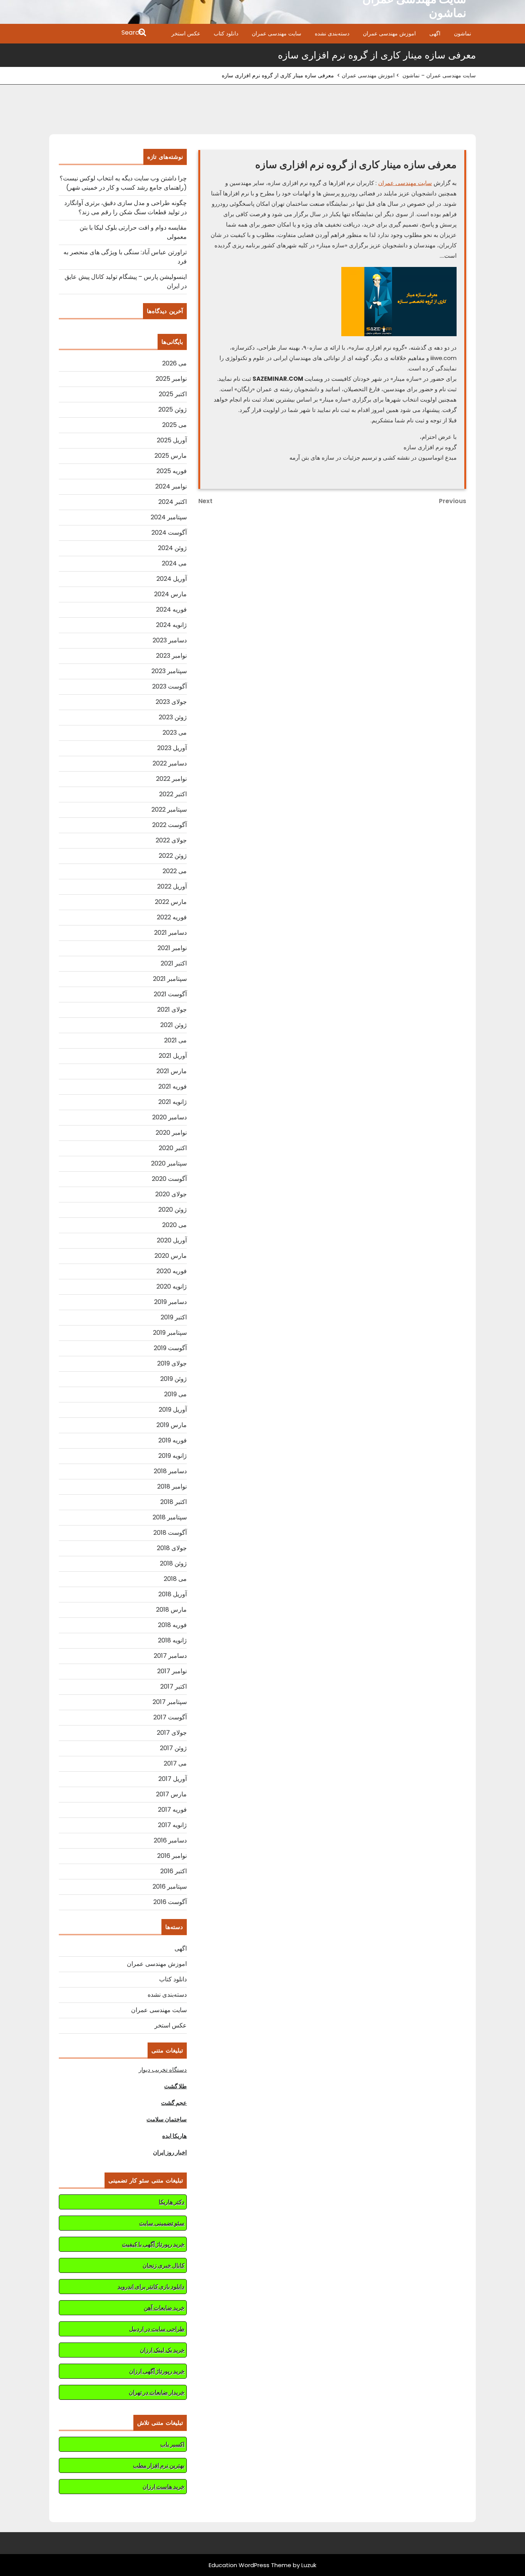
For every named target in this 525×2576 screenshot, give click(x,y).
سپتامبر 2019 (170, 1333)
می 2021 (175, 1040)
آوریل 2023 (172, 748)
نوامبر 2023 (171, 656)
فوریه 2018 (172, 1625)
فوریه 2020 (172, 1271)
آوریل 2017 (173, 1779)
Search (98, 33)
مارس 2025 (171, 456)
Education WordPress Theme (250, 2565)
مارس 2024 (170, 594)
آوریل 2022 (172, 886)
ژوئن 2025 (173, 409)
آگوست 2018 (170, 1533)
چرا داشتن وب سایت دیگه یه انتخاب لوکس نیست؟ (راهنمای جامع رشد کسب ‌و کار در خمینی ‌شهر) (123, 183)
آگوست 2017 (170, 1717)
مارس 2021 (172, 1071)
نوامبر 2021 (172, 948)
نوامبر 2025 (171, 379)
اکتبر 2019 (174, 1317)
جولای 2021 (172, 1010)
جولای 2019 (172, 1363)
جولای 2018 (172, 1548)
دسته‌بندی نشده (332, 33)
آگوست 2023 (169, 686)
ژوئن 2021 (174, 1025)
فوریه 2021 (173, 1086)
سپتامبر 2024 (169, 517)
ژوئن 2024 (172, 548)
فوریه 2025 (172, 471)
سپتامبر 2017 (170, 1702)
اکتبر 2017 (174, 1686)
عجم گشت (174, 2103)
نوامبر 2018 (172, 1486)
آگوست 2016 (170, 1902)
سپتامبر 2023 (169, 671)
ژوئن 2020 (173, 1210)
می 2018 (175, 1579)
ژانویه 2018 (172, 1640)
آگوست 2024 (169, 533)
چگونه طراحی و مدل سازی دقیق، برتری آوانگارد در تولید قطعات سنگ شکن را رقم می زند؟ (125, 208)
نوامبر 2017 (172, 1671)
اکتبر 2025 (173, 394)
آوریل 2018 (173, 1594)
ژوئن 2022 (173, 856)
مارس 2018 (171, 1610)
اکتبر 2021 (174, 963)
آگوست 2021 (170, 994)
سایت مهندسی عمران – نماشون (439, 75)
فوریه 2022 (172, 917)
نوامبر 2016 (172, 1856)
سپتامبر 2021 (170, 979)
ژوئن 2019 (174, 1379)
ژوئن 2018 (173, 1563)
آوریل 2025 (172, 440)
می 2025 (174, 425)
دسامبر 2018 (170, 1471)
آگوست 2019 (170, 1348)
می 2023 (175, 733)
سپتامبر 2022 (169, 809)
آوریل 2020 (172, 1240)
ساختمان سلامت (167, 2119)
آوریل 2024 (172, 579)
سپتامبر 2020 (169, 1163)
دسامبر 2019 (170, 1302)
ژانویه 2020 (172, 1286)
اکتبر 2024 (173, 502)
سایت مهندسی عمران (277, 33)
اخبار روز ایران (170, 2152)
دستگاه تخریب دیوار (163, 2070)
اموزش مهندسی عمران (389, 33)
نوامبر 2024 (171, 486)
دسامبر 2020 (169, 1117)
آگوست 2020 (169, 1179)
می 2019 (175, 1394)
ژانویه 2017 (172, 1825)
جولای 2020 (171, 1194)
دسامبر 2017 (170, 1656)
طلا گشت (175, 2086)
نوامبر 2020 (171, 1133)
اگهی (435, 33)
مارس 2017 (171, 1794)
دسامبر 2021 (170, 933)
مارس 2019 (172, 1425)
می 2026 (174, 363)
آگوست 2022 (169, 825)
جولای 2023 (171, 702)
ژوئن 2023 (173, 717)
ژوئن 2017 (173, 1748)
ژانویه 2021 (173, 1102)
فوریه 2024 (171, 609)
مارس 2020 (171, 1256)
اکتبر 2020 (173, 1148)
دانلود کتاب (226, 33)
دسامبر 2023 (170, 640)
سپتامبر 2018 (170, 1517)
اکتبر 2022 (173, 794)
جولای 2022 (171, 840)
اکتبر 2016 (174, 1871)
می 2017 (175, 1763)
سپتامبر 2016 (170, 1887)
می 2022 (175, 871)
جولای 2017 (172, 1733)
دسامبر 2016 (170, 1840)
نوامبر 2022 (171, 779)
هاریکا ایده (174, 2136)
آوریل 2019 (173, 1410)
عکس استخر (186, 33)
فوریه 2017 (172, 1810)
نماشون (463, 33)
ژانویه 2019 (173, 1456)
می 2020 (174, 1225)
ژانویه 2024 (171, 625)
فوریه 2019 (173, 1440)
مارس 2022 (171, 902)
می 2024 (174, 563)
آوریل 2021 (173, 1056)
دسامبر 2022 (170, 763)
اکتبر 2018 (174, 1502)
